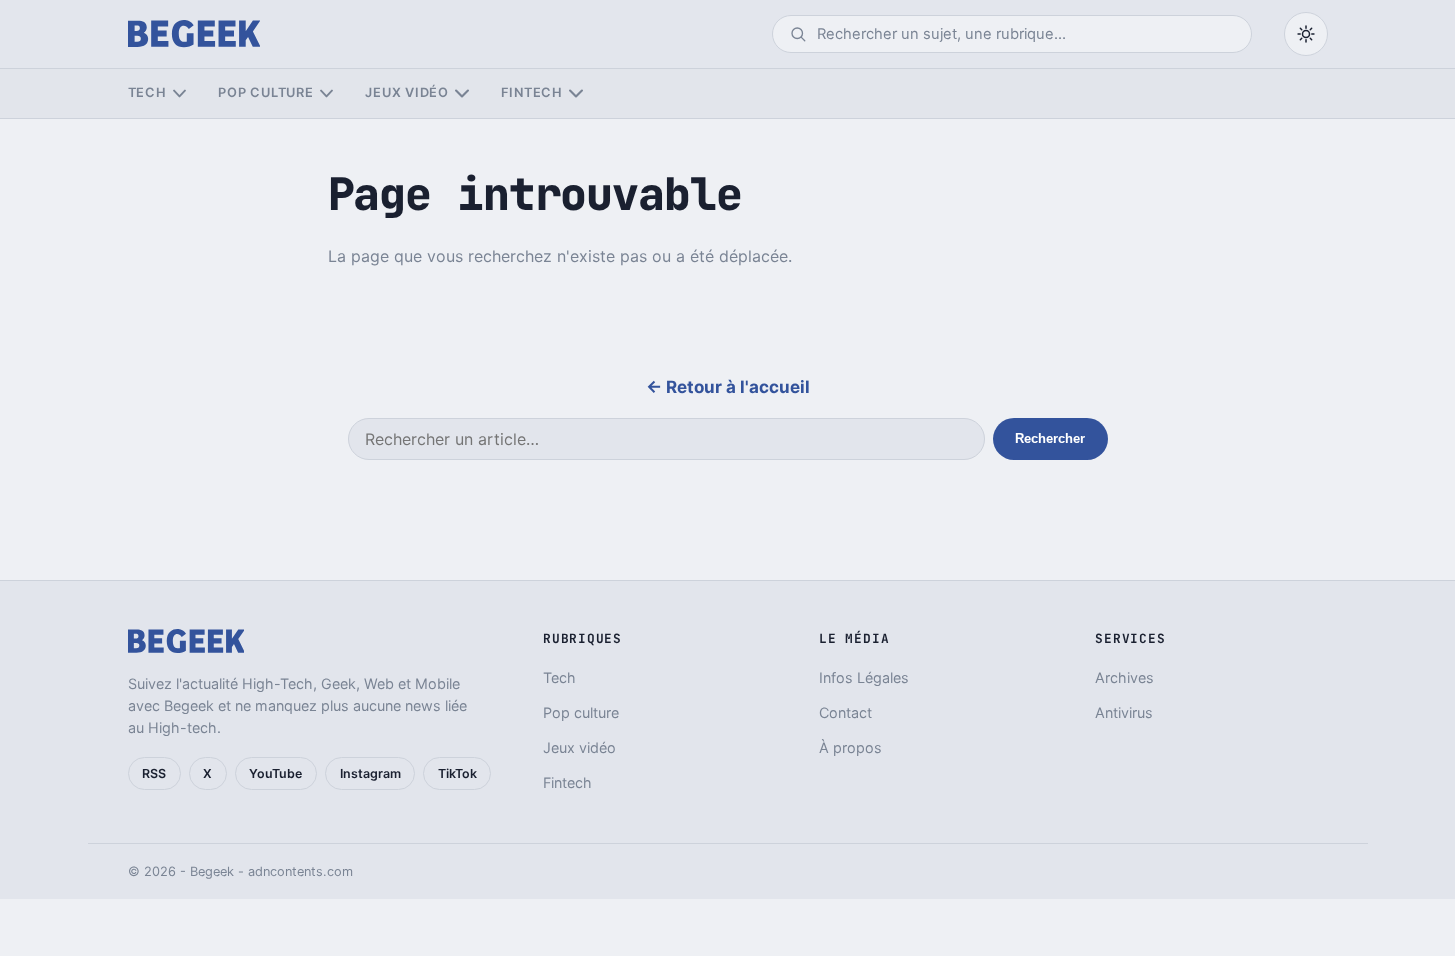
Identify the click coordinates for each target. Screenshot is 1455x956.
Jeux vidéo (407, 92)
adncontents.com (300, 871)
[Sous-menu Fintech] (575, 93)
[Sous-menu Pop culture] (326, 93)
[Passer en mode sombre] (1306, 34)
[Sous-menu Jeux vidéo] (461, 93)
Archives (1124, 677)
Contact (845, 712)
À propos (850, 747)
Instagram (370, 773)
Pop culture (265, 92)
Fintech (532, 92)
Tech (147, 92)
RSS (154, 773)
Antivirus (1124, 712)
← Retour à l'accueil (728, 387)
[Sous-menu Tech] (179, 93)
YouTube (275, 773)
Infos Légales (864, 677)
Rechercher (1050, 438)
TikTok (457, 773)
